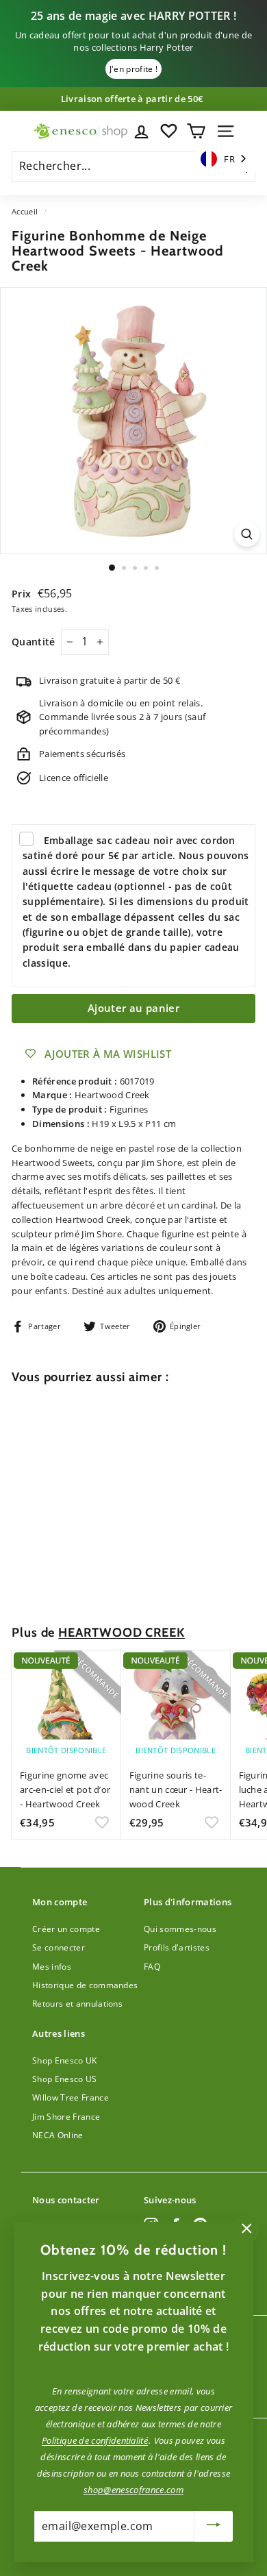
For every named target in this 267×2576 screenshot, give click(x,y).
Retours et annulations (77, 2004)
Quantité (34, 642)
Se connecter (59, 1947)
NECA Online (58, 2135)
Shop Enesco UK (65, 2060)
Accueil (25, 211)
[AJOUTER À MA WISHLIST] (102, 1580)
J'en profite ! (134, 69)
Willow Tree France (71, 2097)
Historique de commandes (85, 1985)
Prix (23, 594)
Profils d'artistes (177, 1947)
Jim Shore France (66, 2117)
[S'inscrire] (214, 2526)
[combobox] (225, 159)
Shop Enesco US (65, 2079)
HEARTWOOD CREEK (122, 1632)
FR (229, 159)
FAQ (152, 1967)
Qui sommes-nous (180, 1929)
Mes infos (52, 1967)
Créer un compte (66, 1929)
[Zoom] (247, 534)
